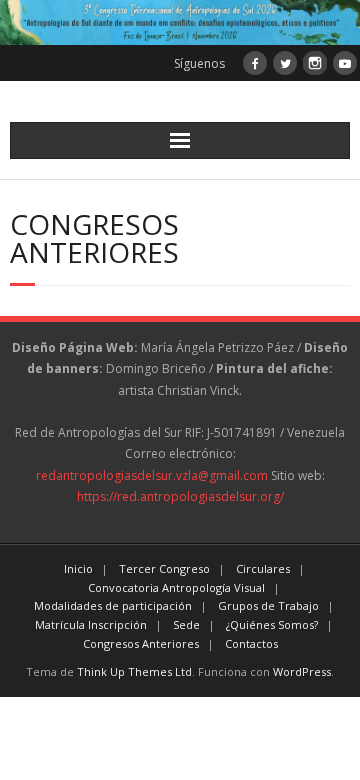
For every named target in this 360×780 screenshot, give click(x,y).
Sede (186, 624)
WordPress (302, 671)
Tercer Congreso (164, 568)
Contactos (251, 643)
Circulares (263, 568)
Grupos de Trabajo (268, 605)
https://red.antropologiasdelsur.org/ (180, 496)
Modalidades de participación (113, 605)
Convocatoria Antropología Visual (176, 587)
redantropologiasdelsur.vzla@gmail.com (152, 475)
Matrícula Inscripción (91, 624)
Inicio (78, 568)
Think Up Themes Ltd (134, 671)
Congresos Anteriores (141, 643)
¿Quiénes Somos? (272, 624)
